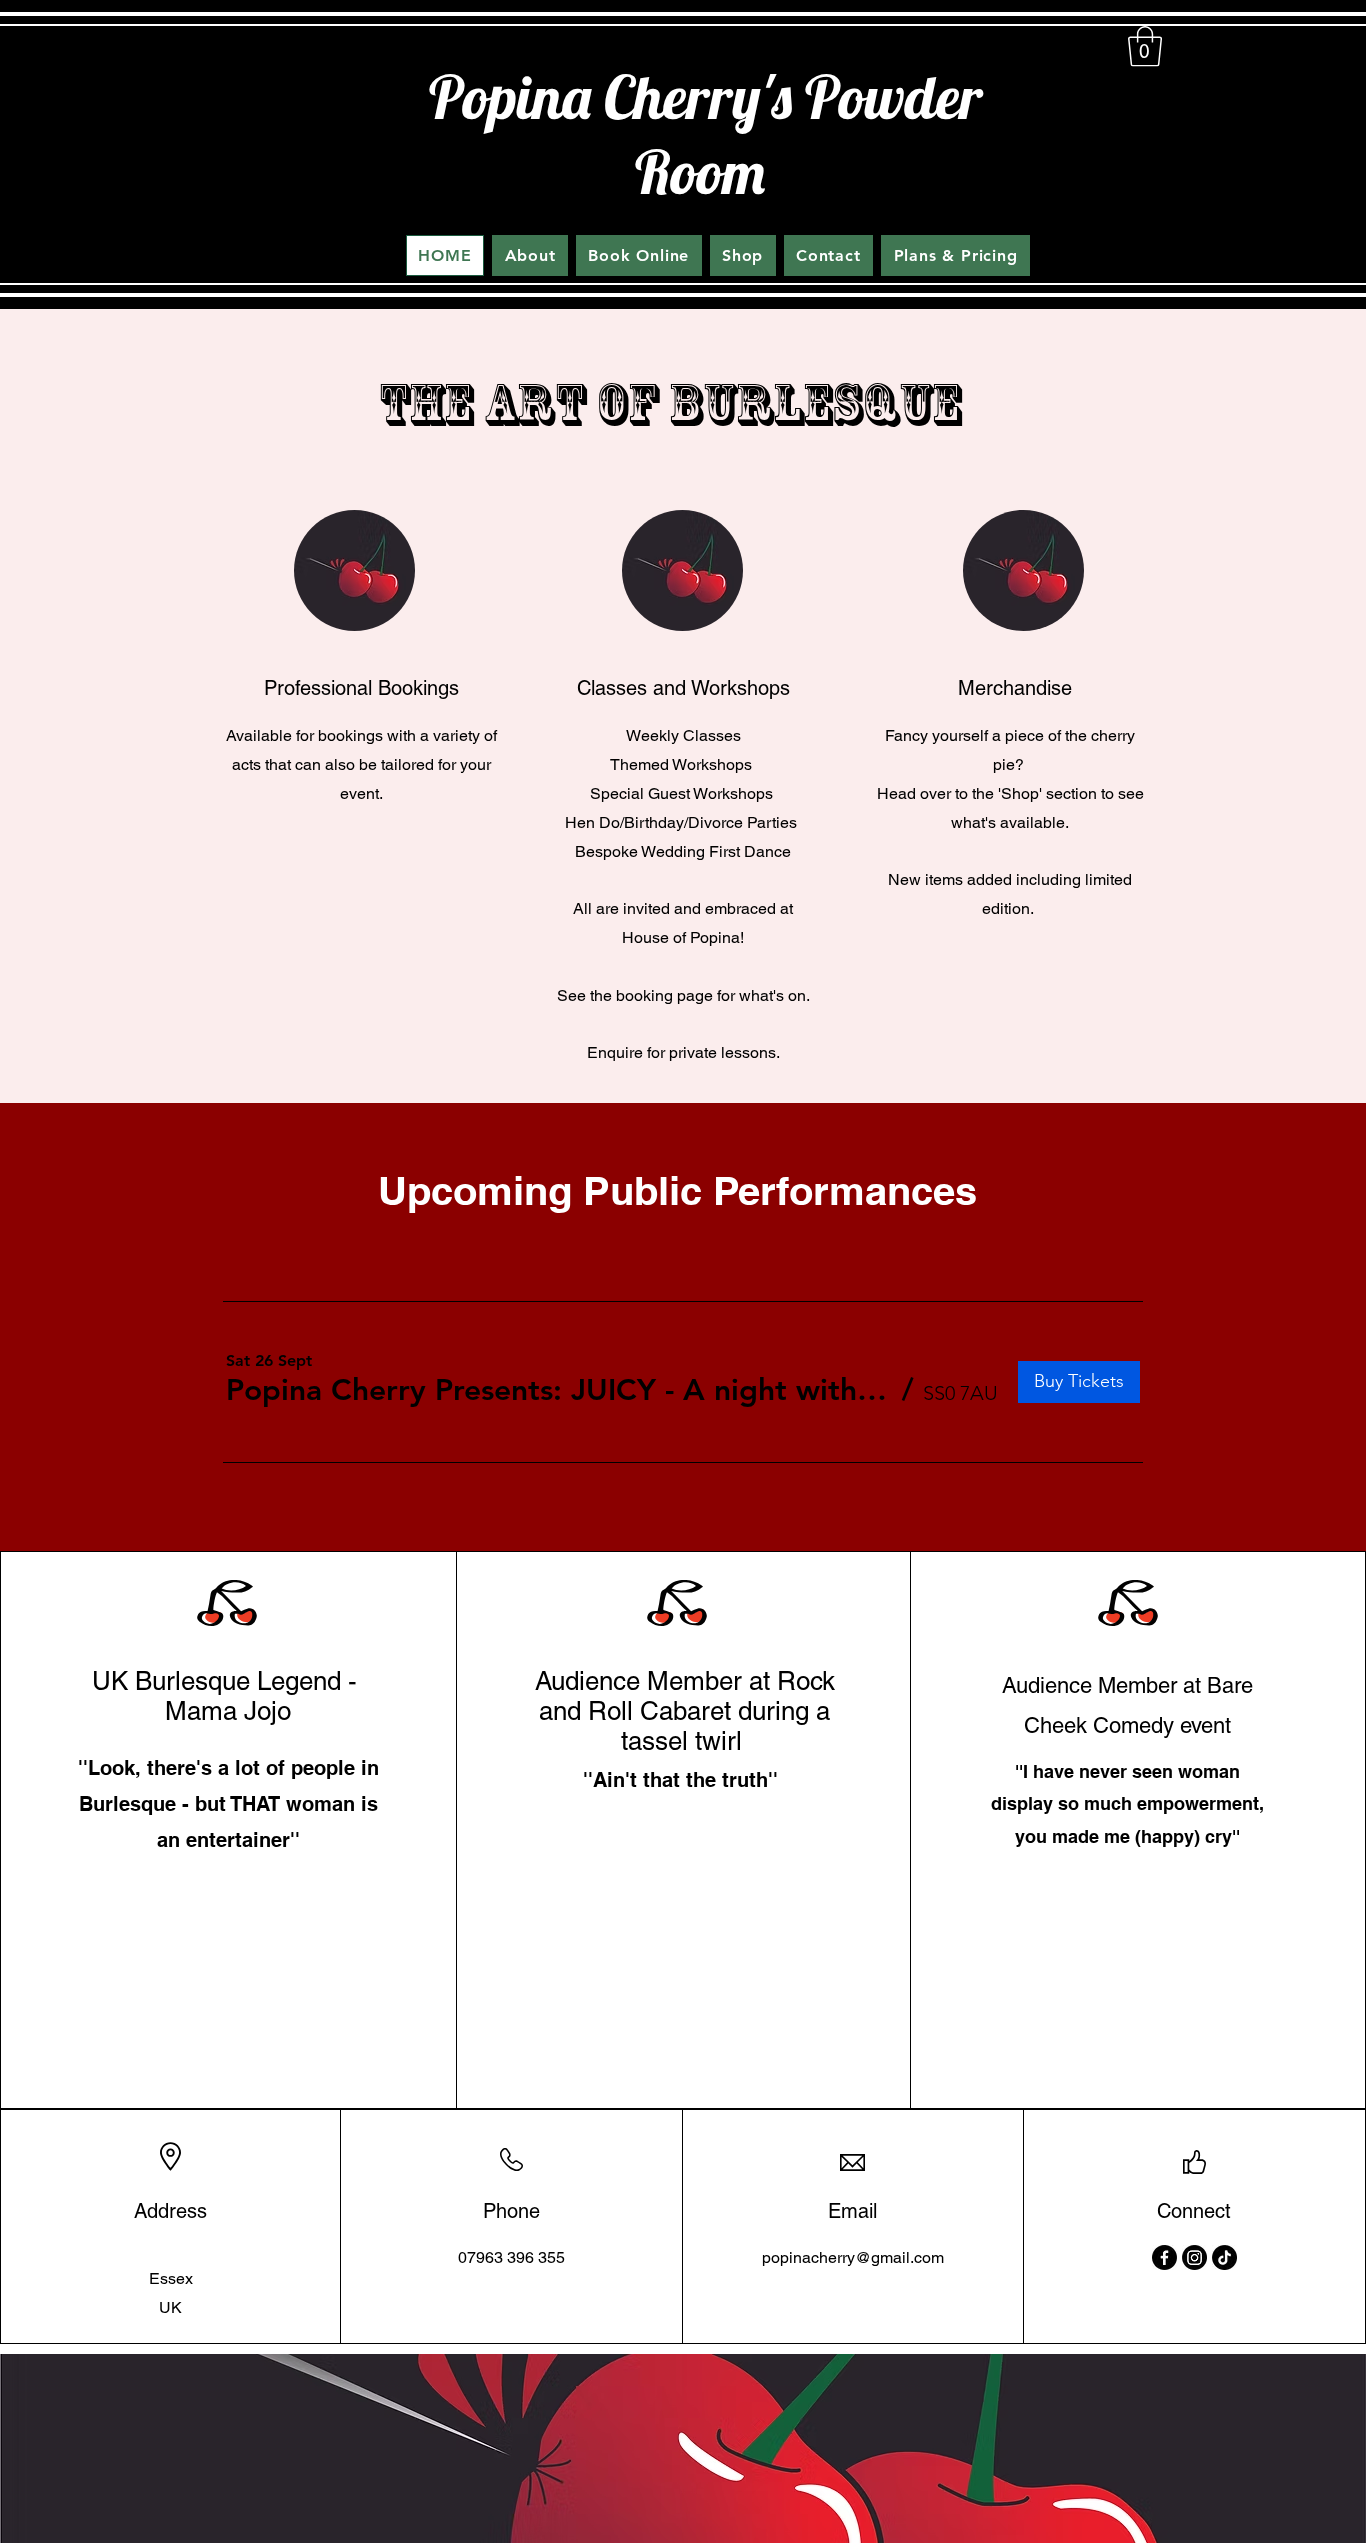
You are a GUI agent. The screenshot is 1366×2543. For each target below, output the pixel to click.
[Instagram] (1194, 2257)
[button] (1145, 46)
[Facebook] (1164, 2257)
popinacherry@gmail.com (853, 2257)
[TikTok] (1224, 2257)
